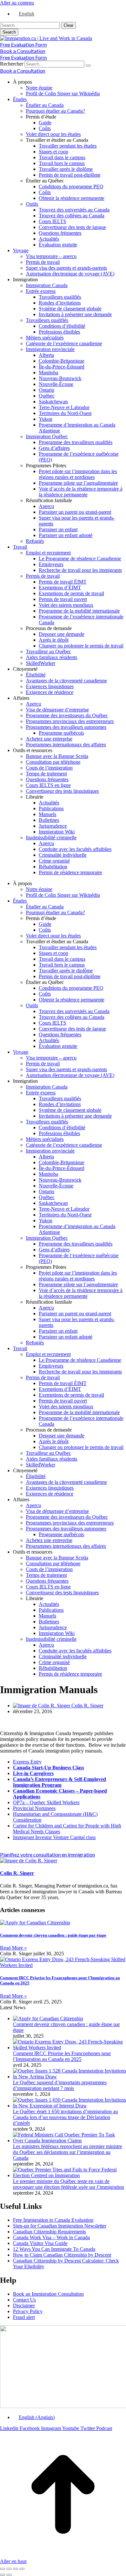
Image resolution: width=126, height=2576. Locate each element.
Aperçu (46, 506)
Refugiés (35, 541)
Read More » (13, 1948)
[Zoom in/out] (22, 2569)
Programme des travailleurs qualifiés (76, 442)
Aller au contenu (17, 3)
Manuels (47, 814)
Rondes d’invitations (60, 303)
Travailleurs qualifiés (60, 297)
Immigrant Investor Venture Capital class (54, 1837)
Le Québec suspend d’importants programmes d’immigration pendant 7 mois (60, 2085)
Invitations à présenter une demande (75, 314)
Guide (45, 123)
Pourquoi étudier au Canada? (55, 111)
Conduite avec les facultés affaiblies (75, 849)
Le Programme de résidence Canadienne (80, 559)
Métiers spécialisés (45, 338)
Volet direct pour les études (53, 134)
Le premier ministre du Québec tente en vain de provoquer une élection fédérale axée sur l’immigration (68, 2184)
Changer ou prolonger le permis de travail (81, 646)
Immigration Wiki (57, 832)
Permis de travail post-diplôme (70, 175)
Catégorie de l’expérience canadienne (64, 343)
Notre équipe (39, 88)
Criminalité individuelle (63, 855)
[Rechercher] (88, 66)
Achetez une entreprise (49, 739)
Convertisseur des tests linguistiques (62, 791)
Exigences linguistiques (50, 686)
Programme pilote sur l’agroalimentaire (78, 483)
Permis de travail (43, 262)
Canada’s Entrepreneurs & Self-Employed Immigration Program (59, 1782)
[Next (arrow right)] (9, 2575)
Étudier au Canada (45, 105)
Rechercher (12, 64)
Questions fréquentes (60, 233)
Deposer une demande (62, 634)
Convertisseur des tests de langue (72, 227)
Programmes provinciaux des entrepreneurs (70, 721)
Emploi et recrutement (48, 553)
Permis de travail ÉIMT (63, 582)
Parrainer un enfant (58, 529)
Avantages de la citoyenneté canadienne (66, 681)
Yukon (46, 419)
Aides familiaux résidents (52, 657)
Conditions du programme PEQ (71, 186)
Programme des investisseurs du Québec (67, 715)
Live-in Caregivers (33, 1773)
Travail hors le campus (62, 163)
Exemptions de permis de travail (71, 593)
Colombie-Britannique (62, 361)
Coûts (45, 128)
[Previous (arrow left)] (3, 2575)
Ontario (47, 390)
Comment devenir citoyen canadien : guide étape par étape (53, 1935)
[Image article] (48, 2018)
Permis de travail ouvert (63, 599)
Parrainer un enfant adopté (66, 535)
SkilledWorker (41, 663)
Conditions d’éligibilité (62, 326)
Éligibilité (36, 675)
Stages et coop (53, 152)
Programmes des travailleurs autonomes (66, 727)
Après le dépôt (54, 640)
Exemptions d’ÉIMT (60, 588)
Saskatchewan (53, 402)
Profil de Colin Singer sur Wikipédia (63, 93)
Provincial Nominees (34, 1808)
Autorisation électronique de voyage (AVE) (70, 274)
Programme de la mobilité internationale (79, 611)
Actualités (49, 239)
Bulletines (49, 820)
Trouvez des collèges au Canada (72, 216)
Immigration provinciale (50, 349)
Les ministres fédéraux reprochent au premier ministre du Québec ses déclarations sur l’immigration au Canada (68, 2152)
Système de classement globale (70, 309)
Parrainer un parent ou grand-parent (75, 512)
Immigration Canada (47, 285)
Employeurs (51, 564)
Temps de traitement (46, 774)
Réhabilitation (53, 867)
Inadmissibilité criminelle (51, 838)
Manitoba (48, 372)
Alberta (46, 355)
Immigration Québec (47, 436)
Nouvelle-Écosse (56, 384)
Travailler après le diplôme (66, 169)
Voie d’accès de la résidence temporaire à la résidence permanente (81, 492)
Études (20, 99)
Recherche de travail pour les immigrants (80, 570)
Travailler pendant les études (68, 146)
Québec (47, 396)
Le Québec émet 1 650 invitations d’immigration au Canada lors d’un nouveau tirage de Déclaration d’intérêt (65, 2117)
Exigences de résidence (50, 692)
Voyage (21, 250)
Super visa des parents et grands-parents (66, 268)
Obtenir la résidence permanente (72, 198)
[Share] (9, 2569)
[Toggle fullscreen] (16, 2569)
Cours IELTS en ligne (48, 785)
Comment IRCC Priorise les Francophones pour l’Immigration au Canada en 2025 (62, 2056)
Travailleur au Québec (48, 652)
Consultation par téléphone (53, 762)
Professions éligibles (59, 332)
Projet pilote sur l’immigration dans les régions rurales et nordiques (78, 474)
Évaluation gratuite (58, 245)
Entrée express (41, 291)
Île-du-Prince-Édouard (62, 367)
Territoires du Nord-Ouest (65, 413)
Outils (32, 204)
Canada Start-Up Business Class (48, 1768)
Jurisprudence (53, 826)
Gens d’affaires (54, 448)
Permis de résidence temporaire (70, 872)
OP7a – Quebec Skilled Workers (46, 1802)
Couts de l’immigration (49, 768)
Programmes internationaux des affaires (66, 745)
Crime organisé (54, 861)
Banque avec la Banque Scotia (57, 756)
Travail (20, 547)
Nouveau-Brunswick (60, 378)
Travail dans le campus (62, 157)
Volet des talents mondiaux (66, 605)
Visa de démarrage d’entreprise (57, 710)
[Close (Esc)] (3, 2569)
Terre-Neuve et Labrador (64, 407)
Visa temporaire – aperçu (51, 256)
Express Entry (27, 1762)
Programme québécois (61, 733)
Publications (51, 808)
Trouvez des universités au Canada (74, 210)
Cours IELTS (52, 221)
